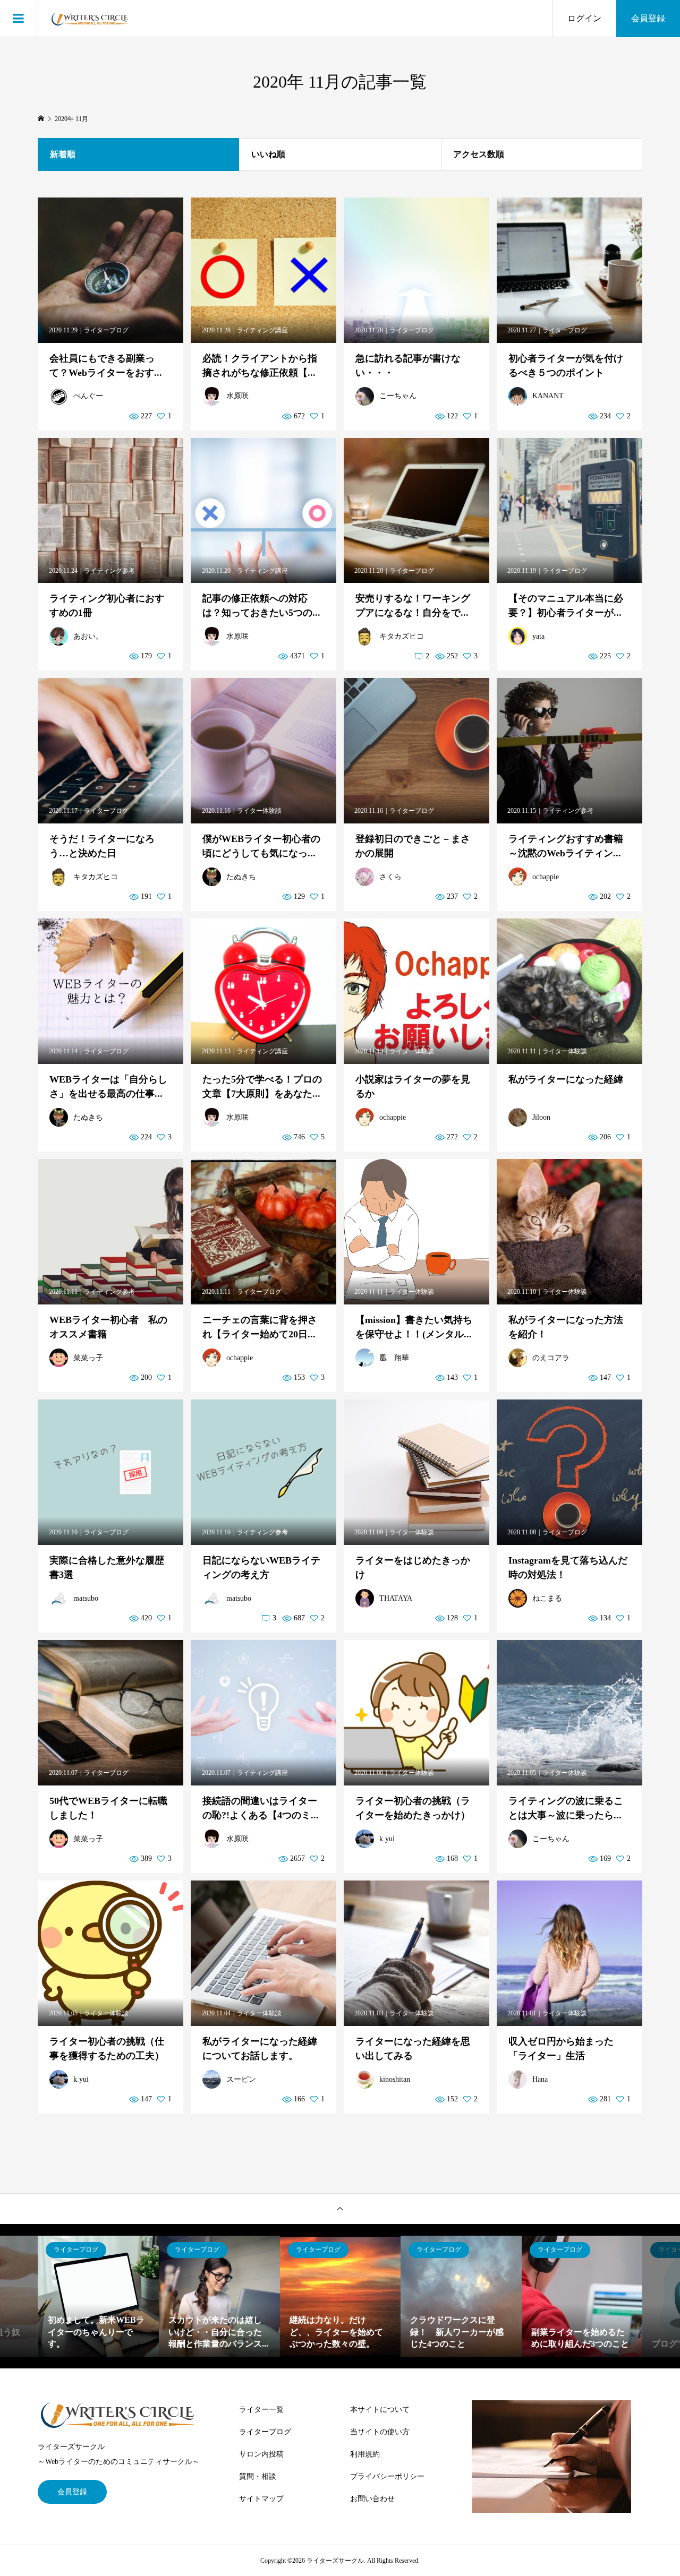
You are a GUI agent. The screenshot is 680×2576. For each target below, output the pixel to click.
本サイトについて (380, 2410)
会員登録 (648, 18)
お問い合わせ (372, 2499)
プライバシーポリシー (387, 2476)
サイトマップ (261, 2499)
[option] (99, 2296)
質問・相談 (258, 2476)
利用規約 (365, 2454)
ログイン (584, 18)
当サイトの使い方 (380, 2432)
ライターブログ (265, 2432)
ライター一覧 (261, 2410)
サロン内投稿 (261, 2454)
